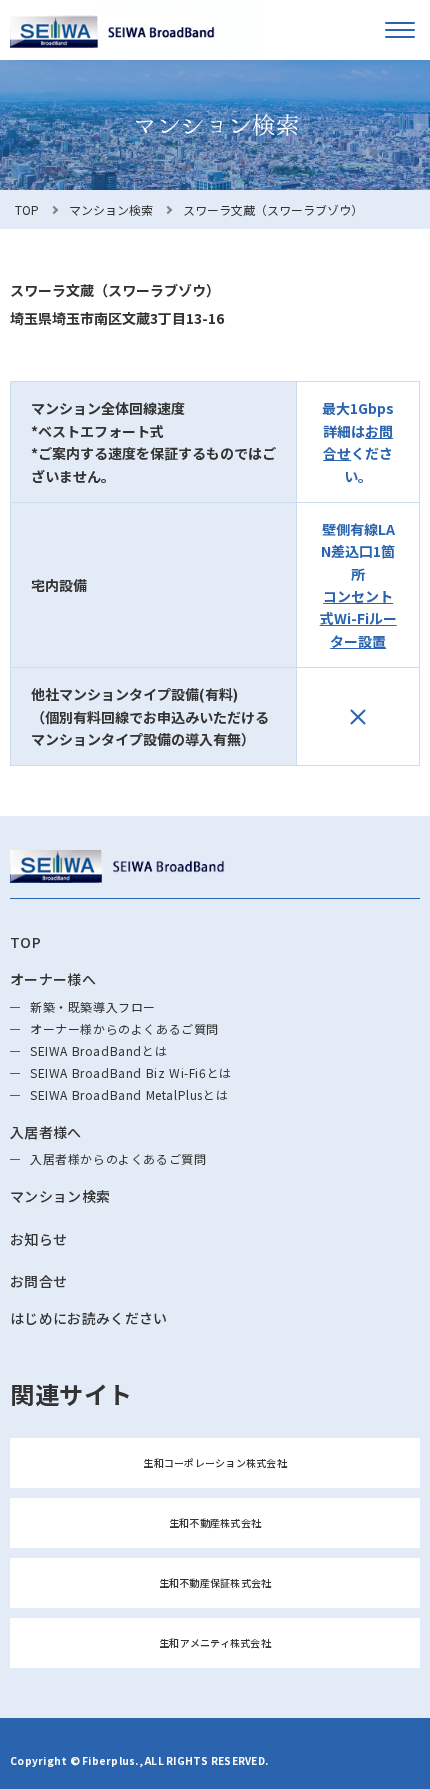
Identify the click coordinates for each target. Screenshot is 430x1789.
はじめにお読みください (89, 1318)
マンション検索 (111, 209)
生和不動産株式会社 (215, 1522)
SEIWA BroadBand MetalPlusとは (129, 1094)
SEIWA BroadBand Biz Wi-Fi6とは (131, 1072)
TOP (27, 209)
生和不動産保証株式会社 (215, 1582)
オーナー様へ (53, 979)
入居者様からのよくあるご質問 (118, 1158)
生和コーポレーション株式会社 (215, 1462)
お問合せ (38, 1281)
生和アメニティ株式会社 (215, 1642)
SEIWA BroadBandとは (98, 1050)
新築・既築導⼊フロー (93, 1006)
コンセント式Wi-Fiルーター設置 (358, 618)
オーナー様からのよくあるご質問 (124, 1028)
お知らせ (38, 1239)
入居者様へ (46, 1132)
